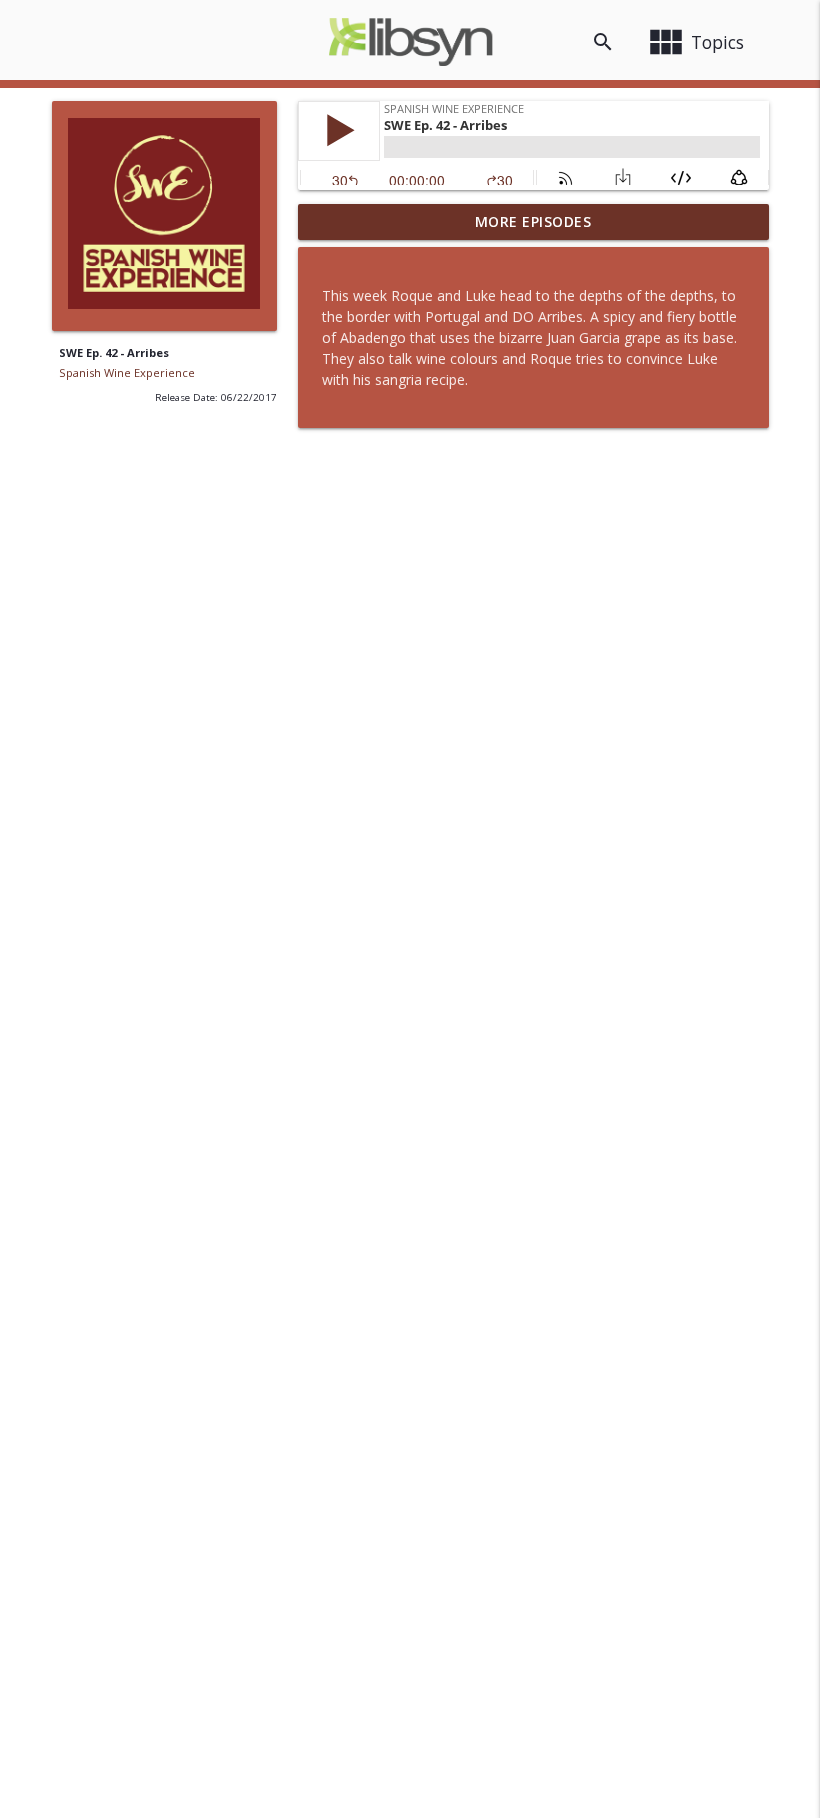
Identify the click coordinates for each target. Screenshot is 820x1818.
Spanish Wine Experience (127, 372)
